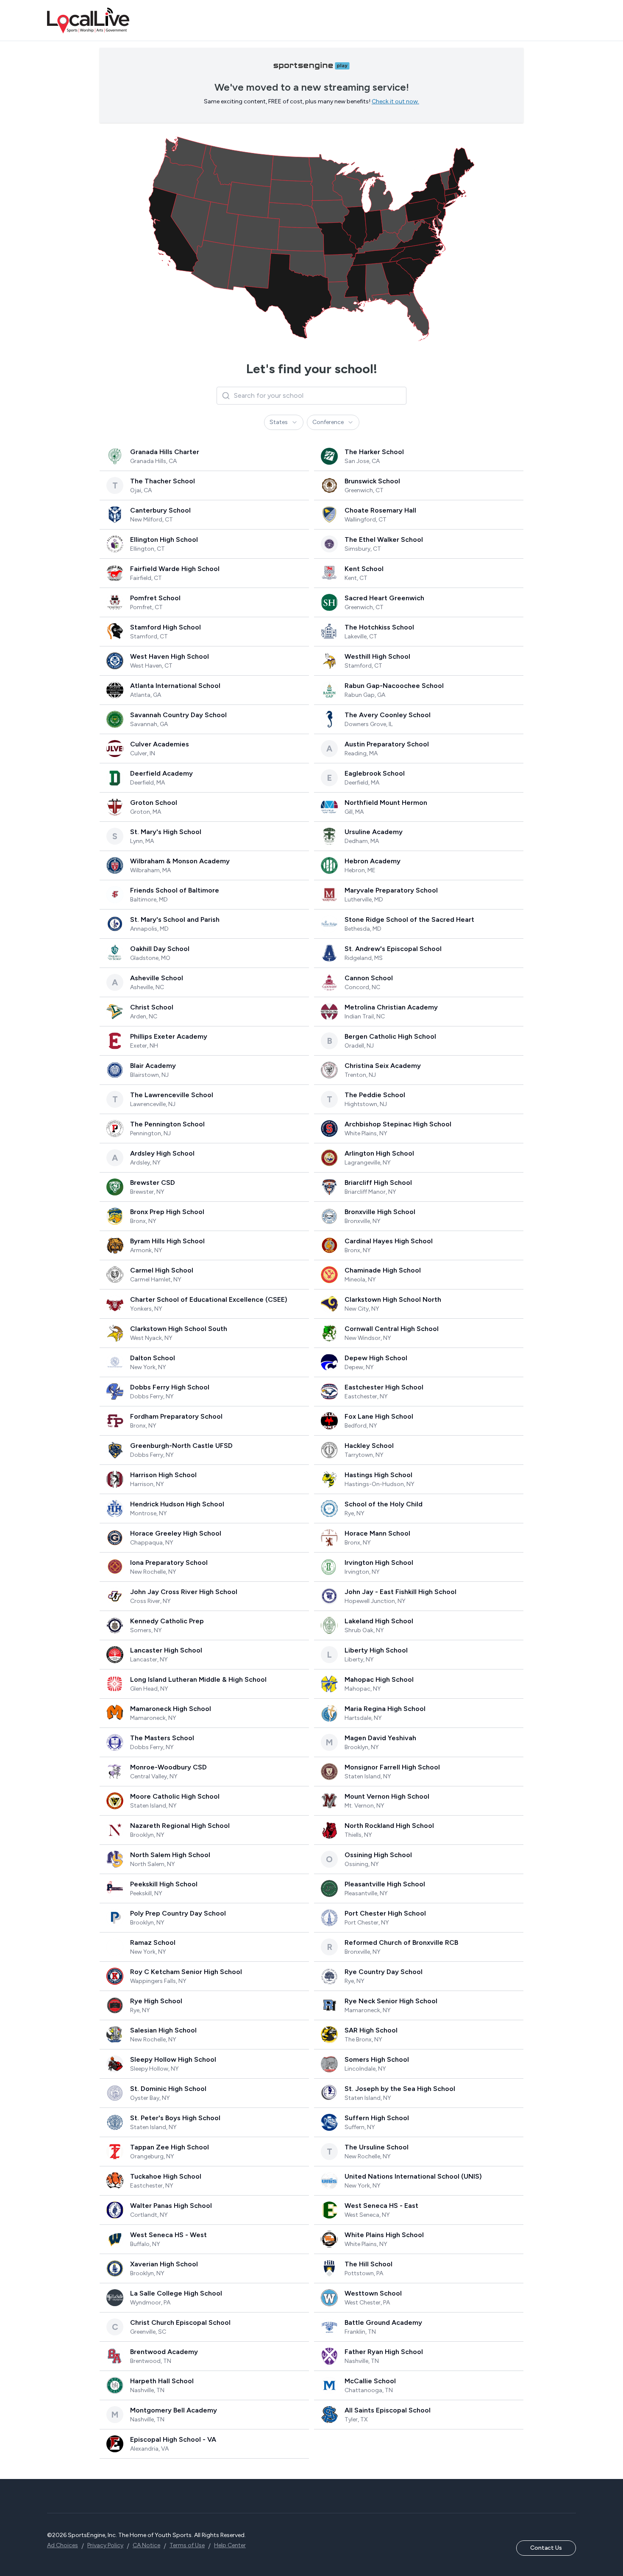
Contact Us (546, 2548)
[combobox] (284, 422)
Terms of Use (187, 2545)
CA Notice (146, 2545)
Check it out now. (395, 101)
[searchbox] (311, 396)
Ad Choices (63, 2545)
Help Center (230, 2545)
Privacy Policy (105, 2545)
